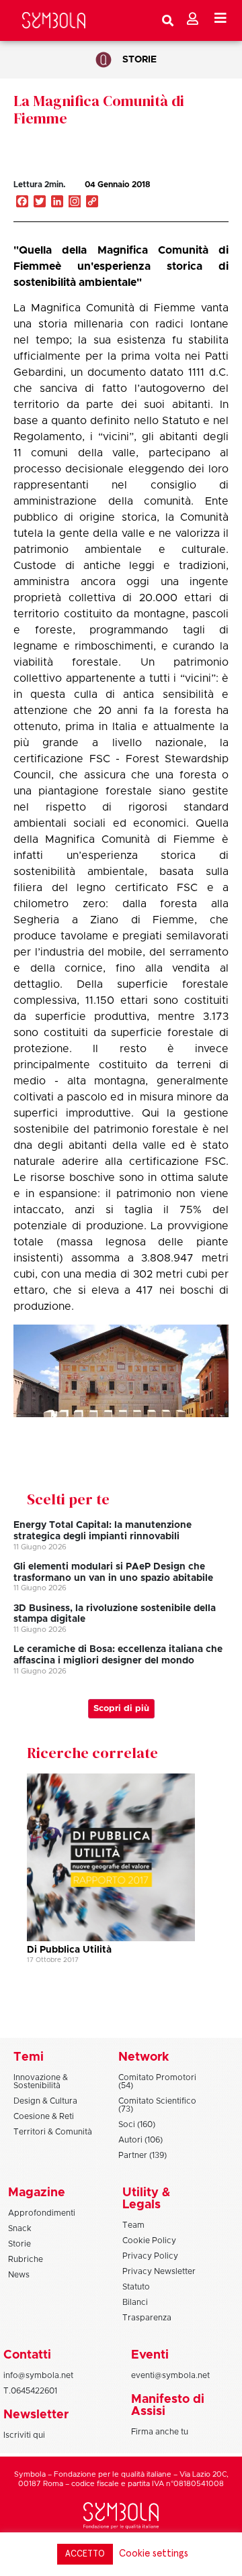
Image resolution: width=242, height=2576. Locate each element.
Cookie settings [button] (154, 2554)
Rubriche (26, 2259)
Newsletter (36, 2415)
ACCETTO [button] (85, 2554)
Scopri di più (121, 1709)
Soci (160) (137, 2124)
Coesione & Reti (44, 2116)
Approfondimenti (42, 2213)
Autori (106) (140, 2140)
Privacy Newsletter (159, 2271)
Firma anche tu (160, 2432)
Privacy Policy (150, 2256)
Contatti (27, 2355)
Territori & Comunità (53, 2132)
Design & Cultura (45, 2101)
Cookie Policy (149, 2240)
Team (133, 2225)
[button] (191, 199)
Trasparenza (147, 2318)
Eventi (150, 2355)
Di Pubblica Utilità (69, 1950)
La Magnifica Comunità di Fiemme (99, 109)
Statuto (136, 2287)
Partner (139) (143, 2155)
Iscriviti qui (24, 2435)
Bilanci (135, 2302)
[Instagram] (75, 203)
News (19, 2275)
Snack (20, 2228)
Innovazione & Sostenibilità (41, 2081)
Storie (139, 60)
